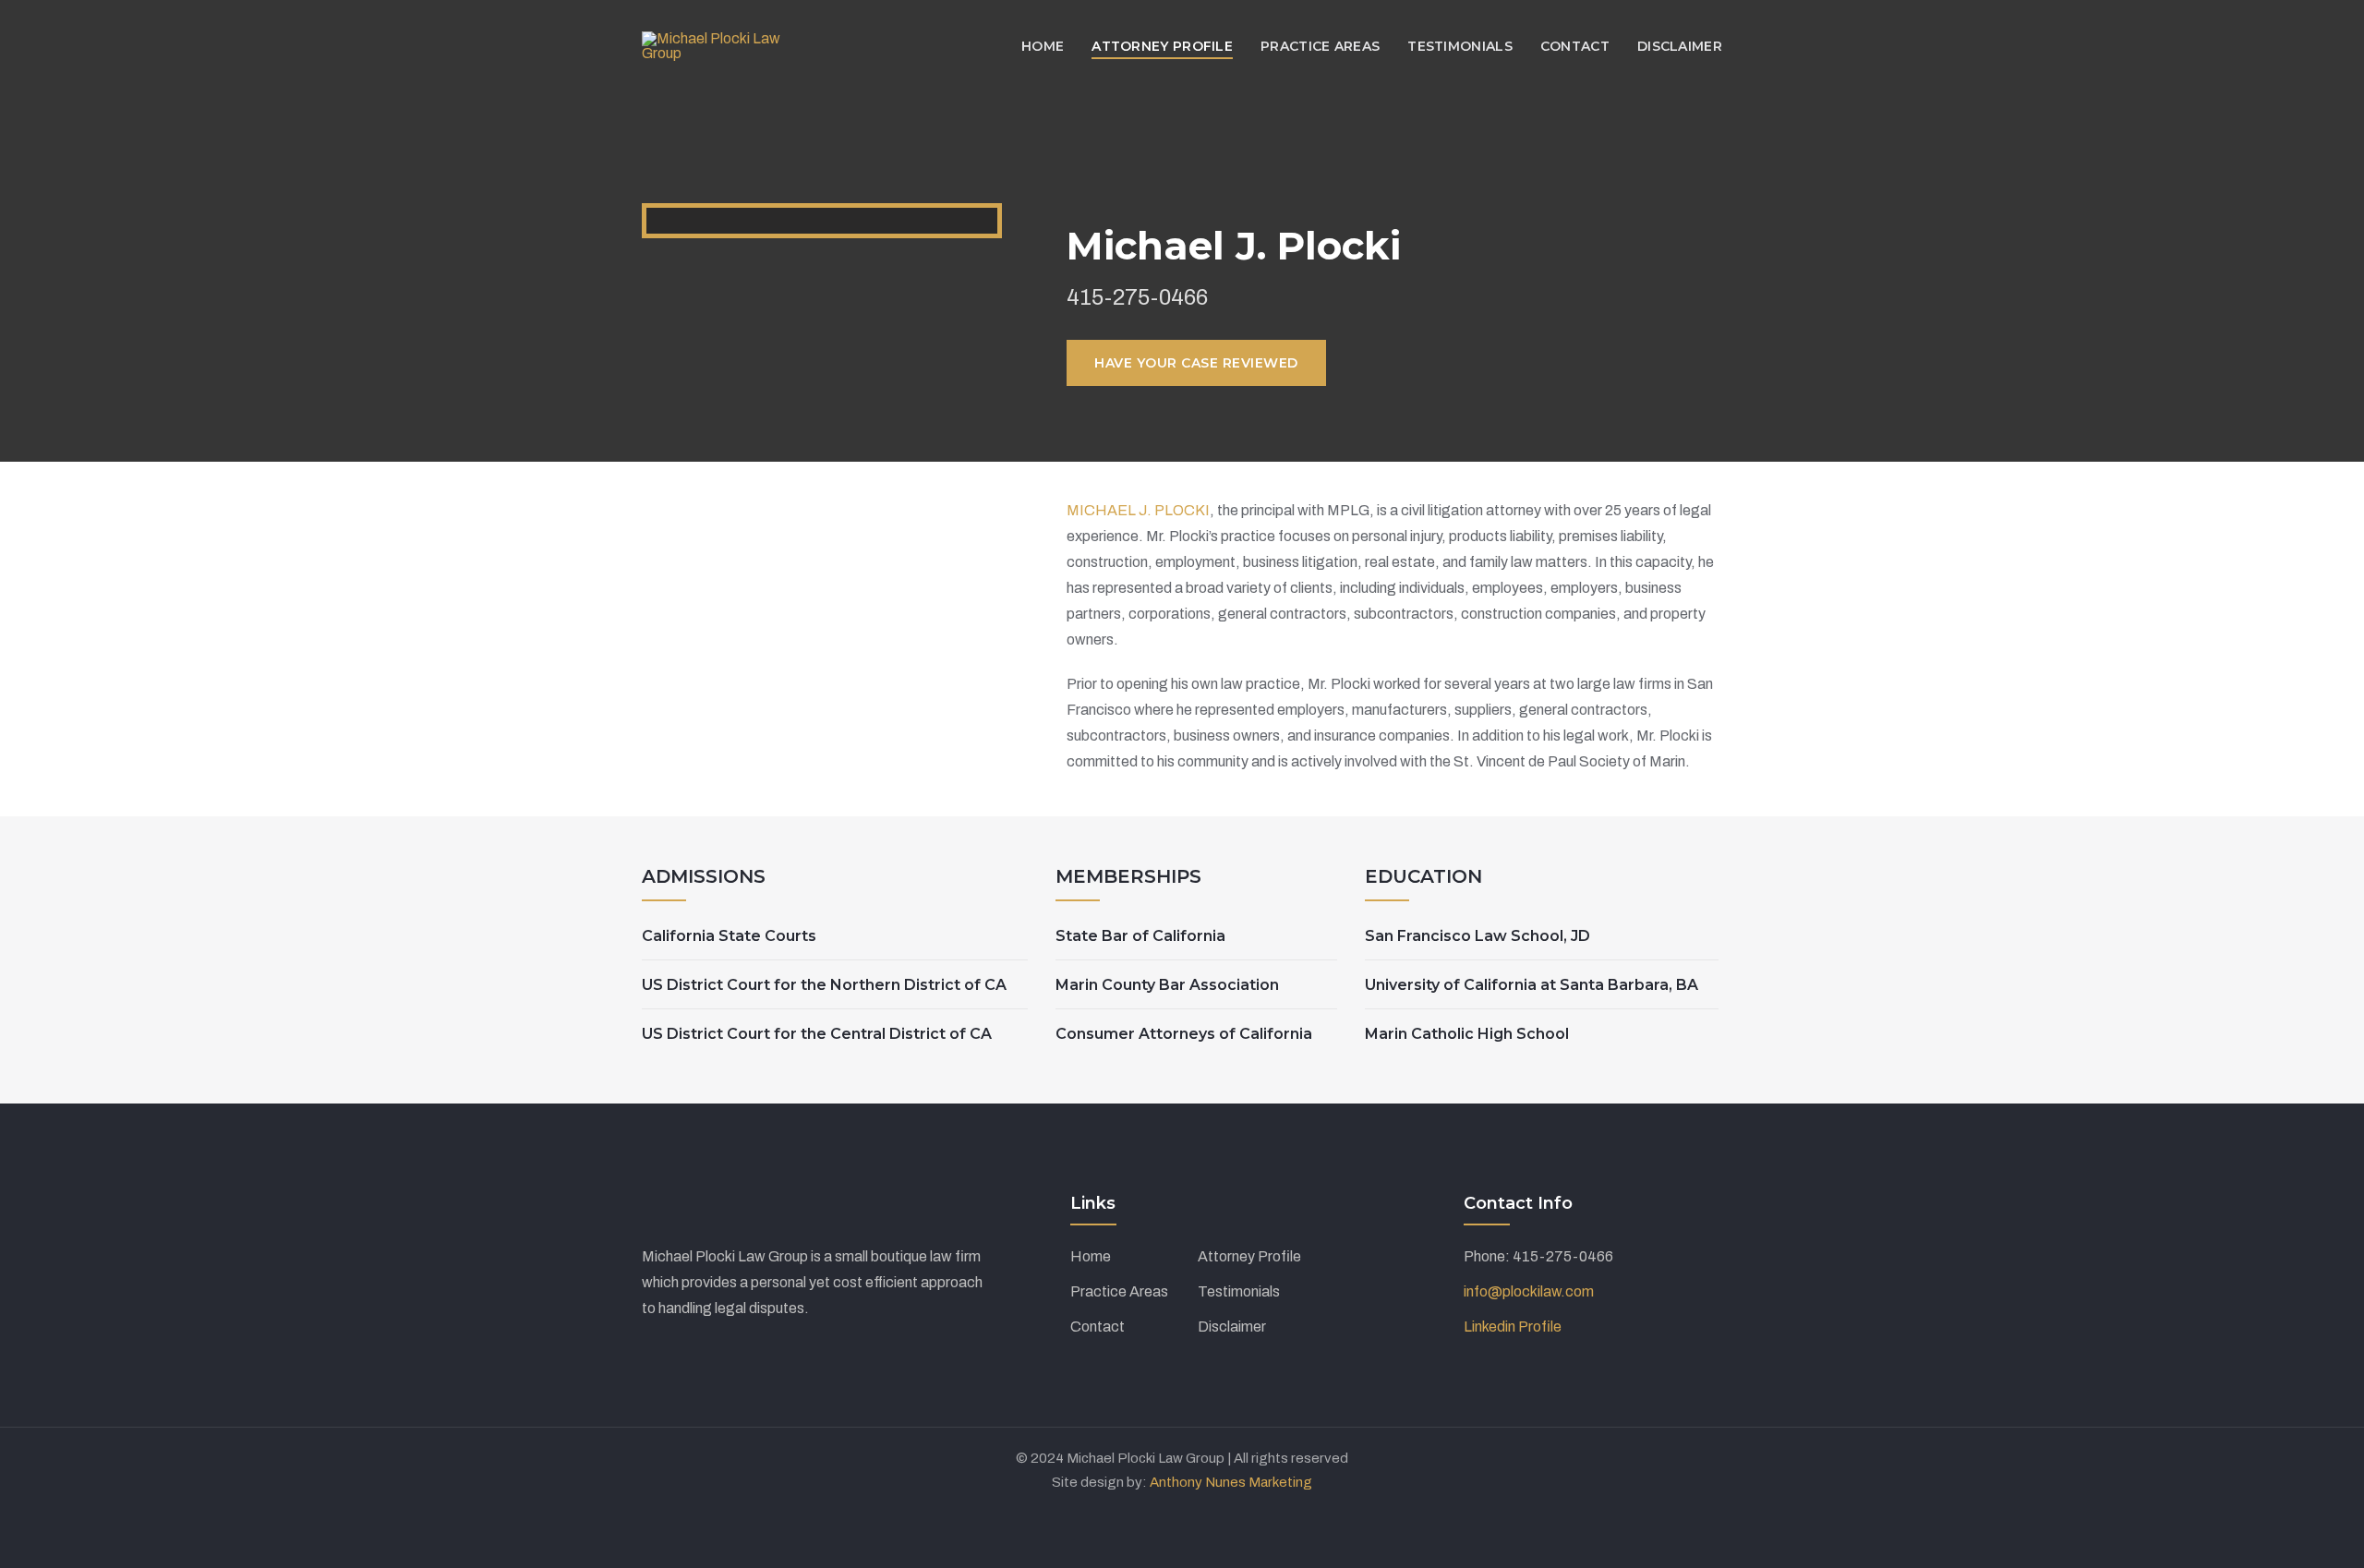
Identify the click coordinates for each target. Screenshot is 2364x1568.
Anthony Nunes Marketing (1231, 1482)
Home (1091, 1256)
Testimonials (1239, 1291)
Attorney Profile (1249, 1256)
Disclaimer (1232, 1327)
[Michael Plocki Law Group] (719, 45)
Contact (1098, 1327)
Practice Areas (1119, 1291)
